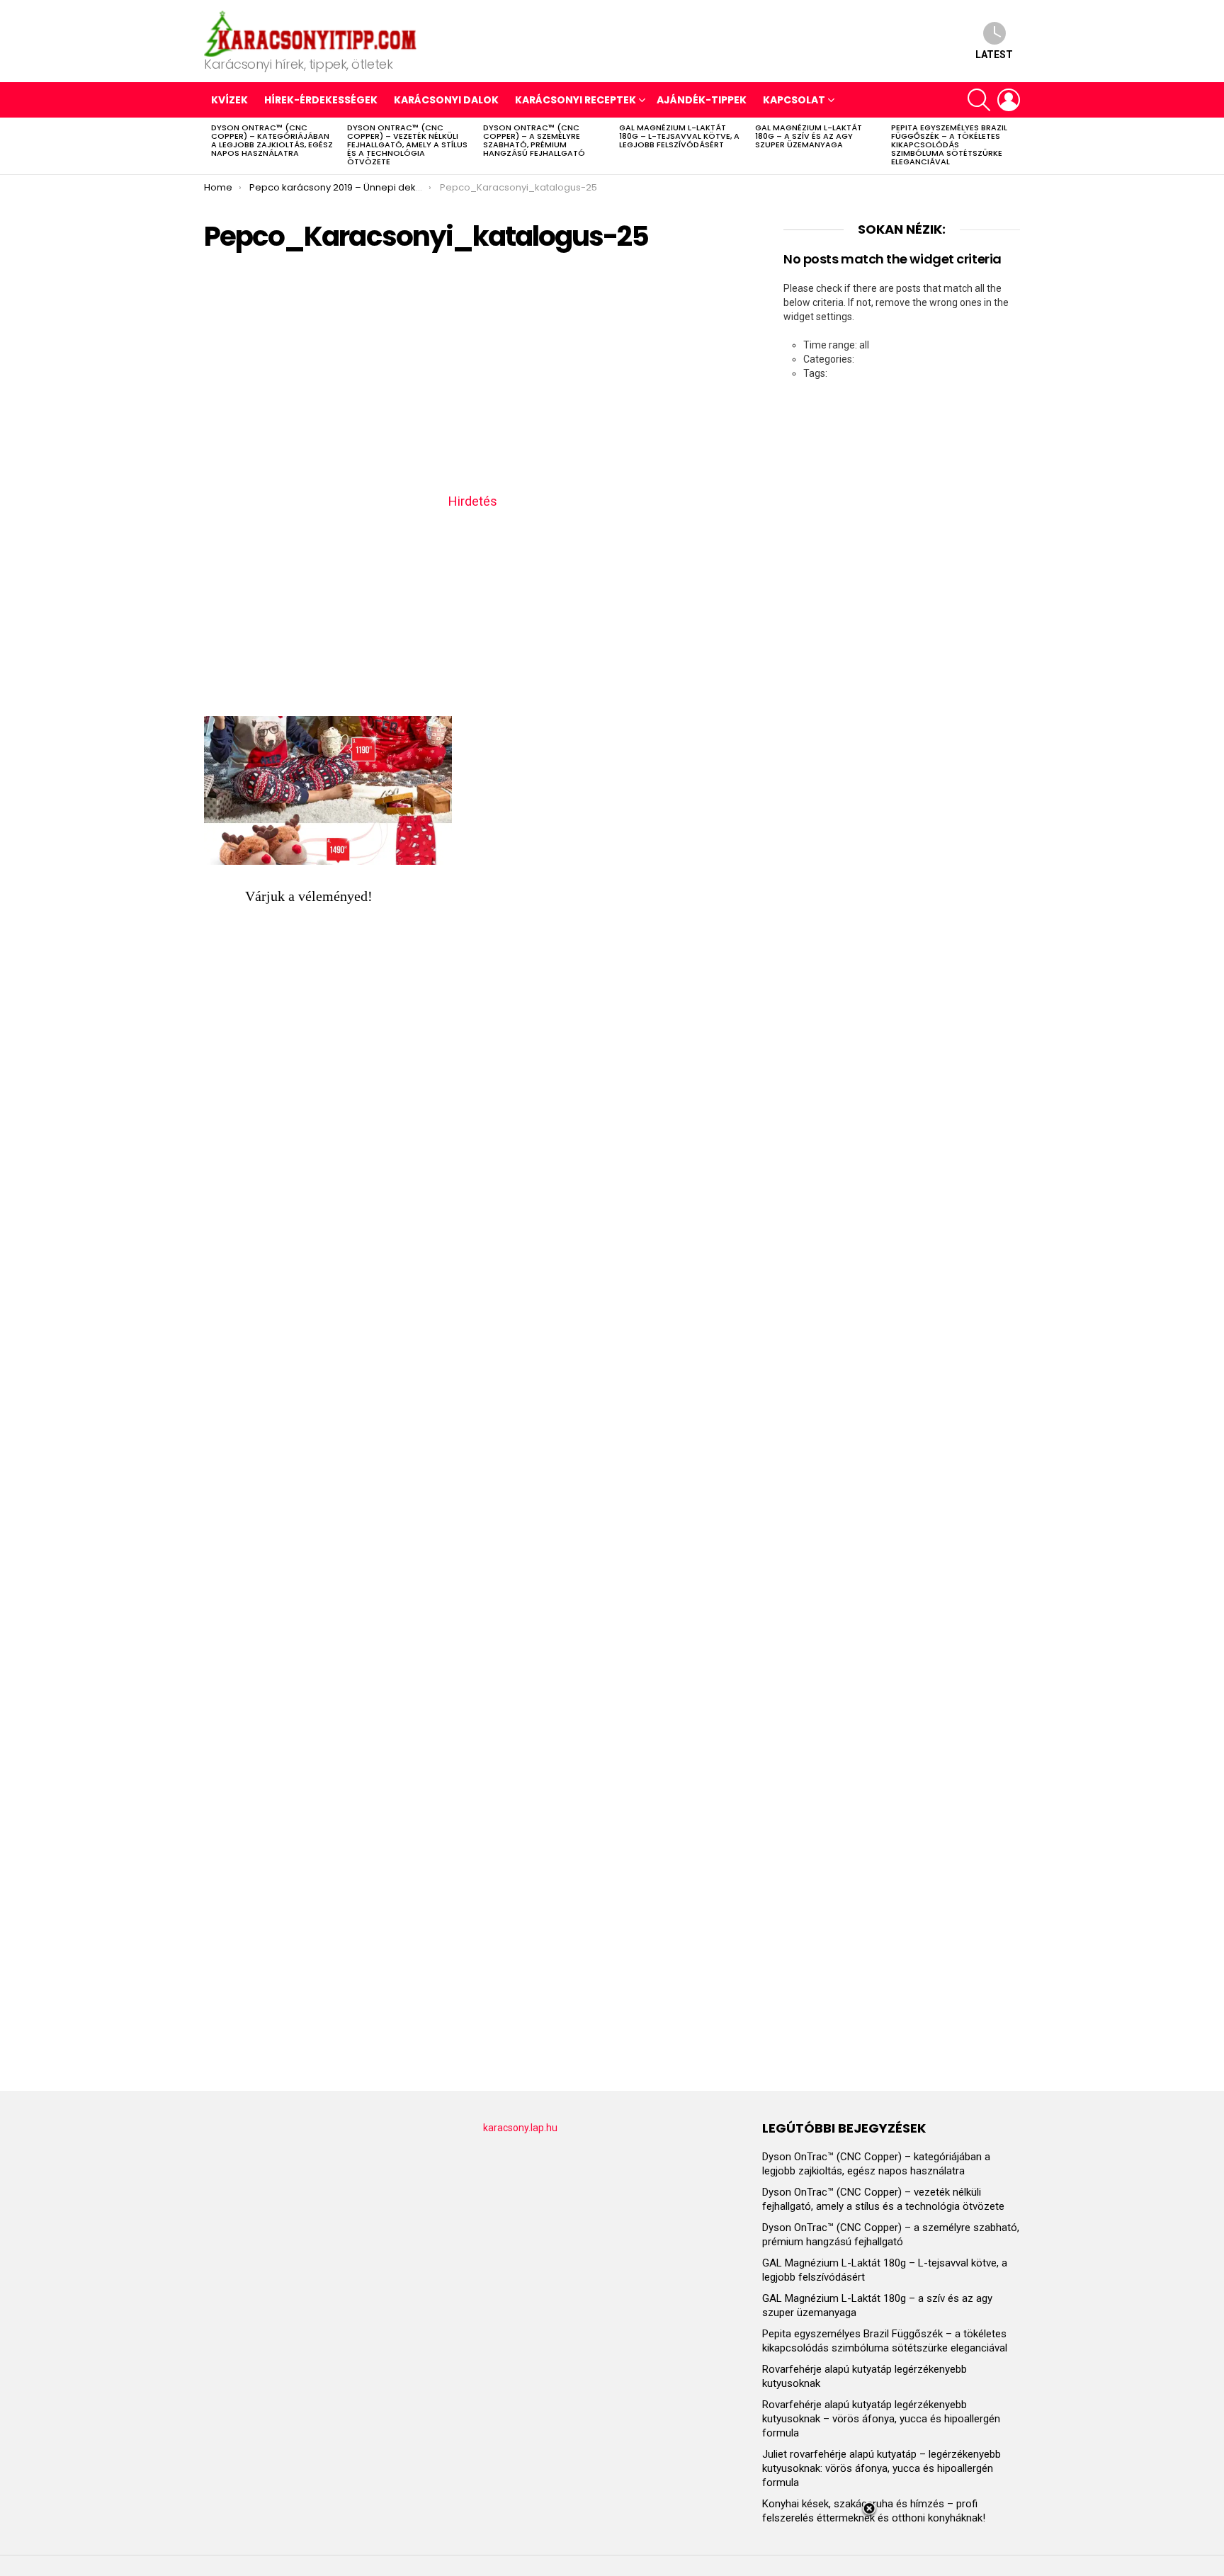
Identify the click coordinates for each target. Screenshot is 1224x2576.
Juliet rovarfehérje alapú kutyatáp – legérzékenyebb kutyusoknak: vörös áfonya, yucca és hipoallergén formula (882, 2468)
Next (1013, 146)
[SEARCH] (979, 100)
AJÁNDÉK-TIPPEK (702, 100)
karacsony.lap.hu (520, 2128)
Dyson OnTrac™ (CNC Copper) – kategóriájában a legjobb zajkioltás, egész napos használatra (272, 140)
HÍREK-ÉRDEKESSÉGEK (321, 100)
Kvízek (229, 100)
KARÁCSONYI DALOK (446, 100)
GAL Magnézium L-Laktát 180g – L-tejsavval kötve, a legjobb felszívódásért (679, 136)
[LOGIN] (1009, 100)
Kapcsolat (794, 100)
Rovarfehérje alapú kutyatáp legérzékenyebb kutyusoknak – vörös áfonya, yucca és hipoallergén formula (881, 2419)
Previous (211, 146)
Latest (994, 55)
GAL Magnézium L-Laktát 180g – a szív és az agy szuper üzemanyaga (809, 136)
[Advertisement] (472, 378)
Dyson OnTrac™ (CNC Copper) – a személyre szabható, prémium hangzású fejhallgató (534, 140)
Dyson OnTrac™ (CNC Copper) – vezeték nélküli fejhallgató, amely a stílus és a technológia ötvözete (407, 144)
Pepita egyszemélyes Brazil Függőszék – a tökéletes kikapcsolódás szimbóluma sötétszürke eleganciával (949, 144)
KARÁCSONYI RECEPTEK (576, 100)
